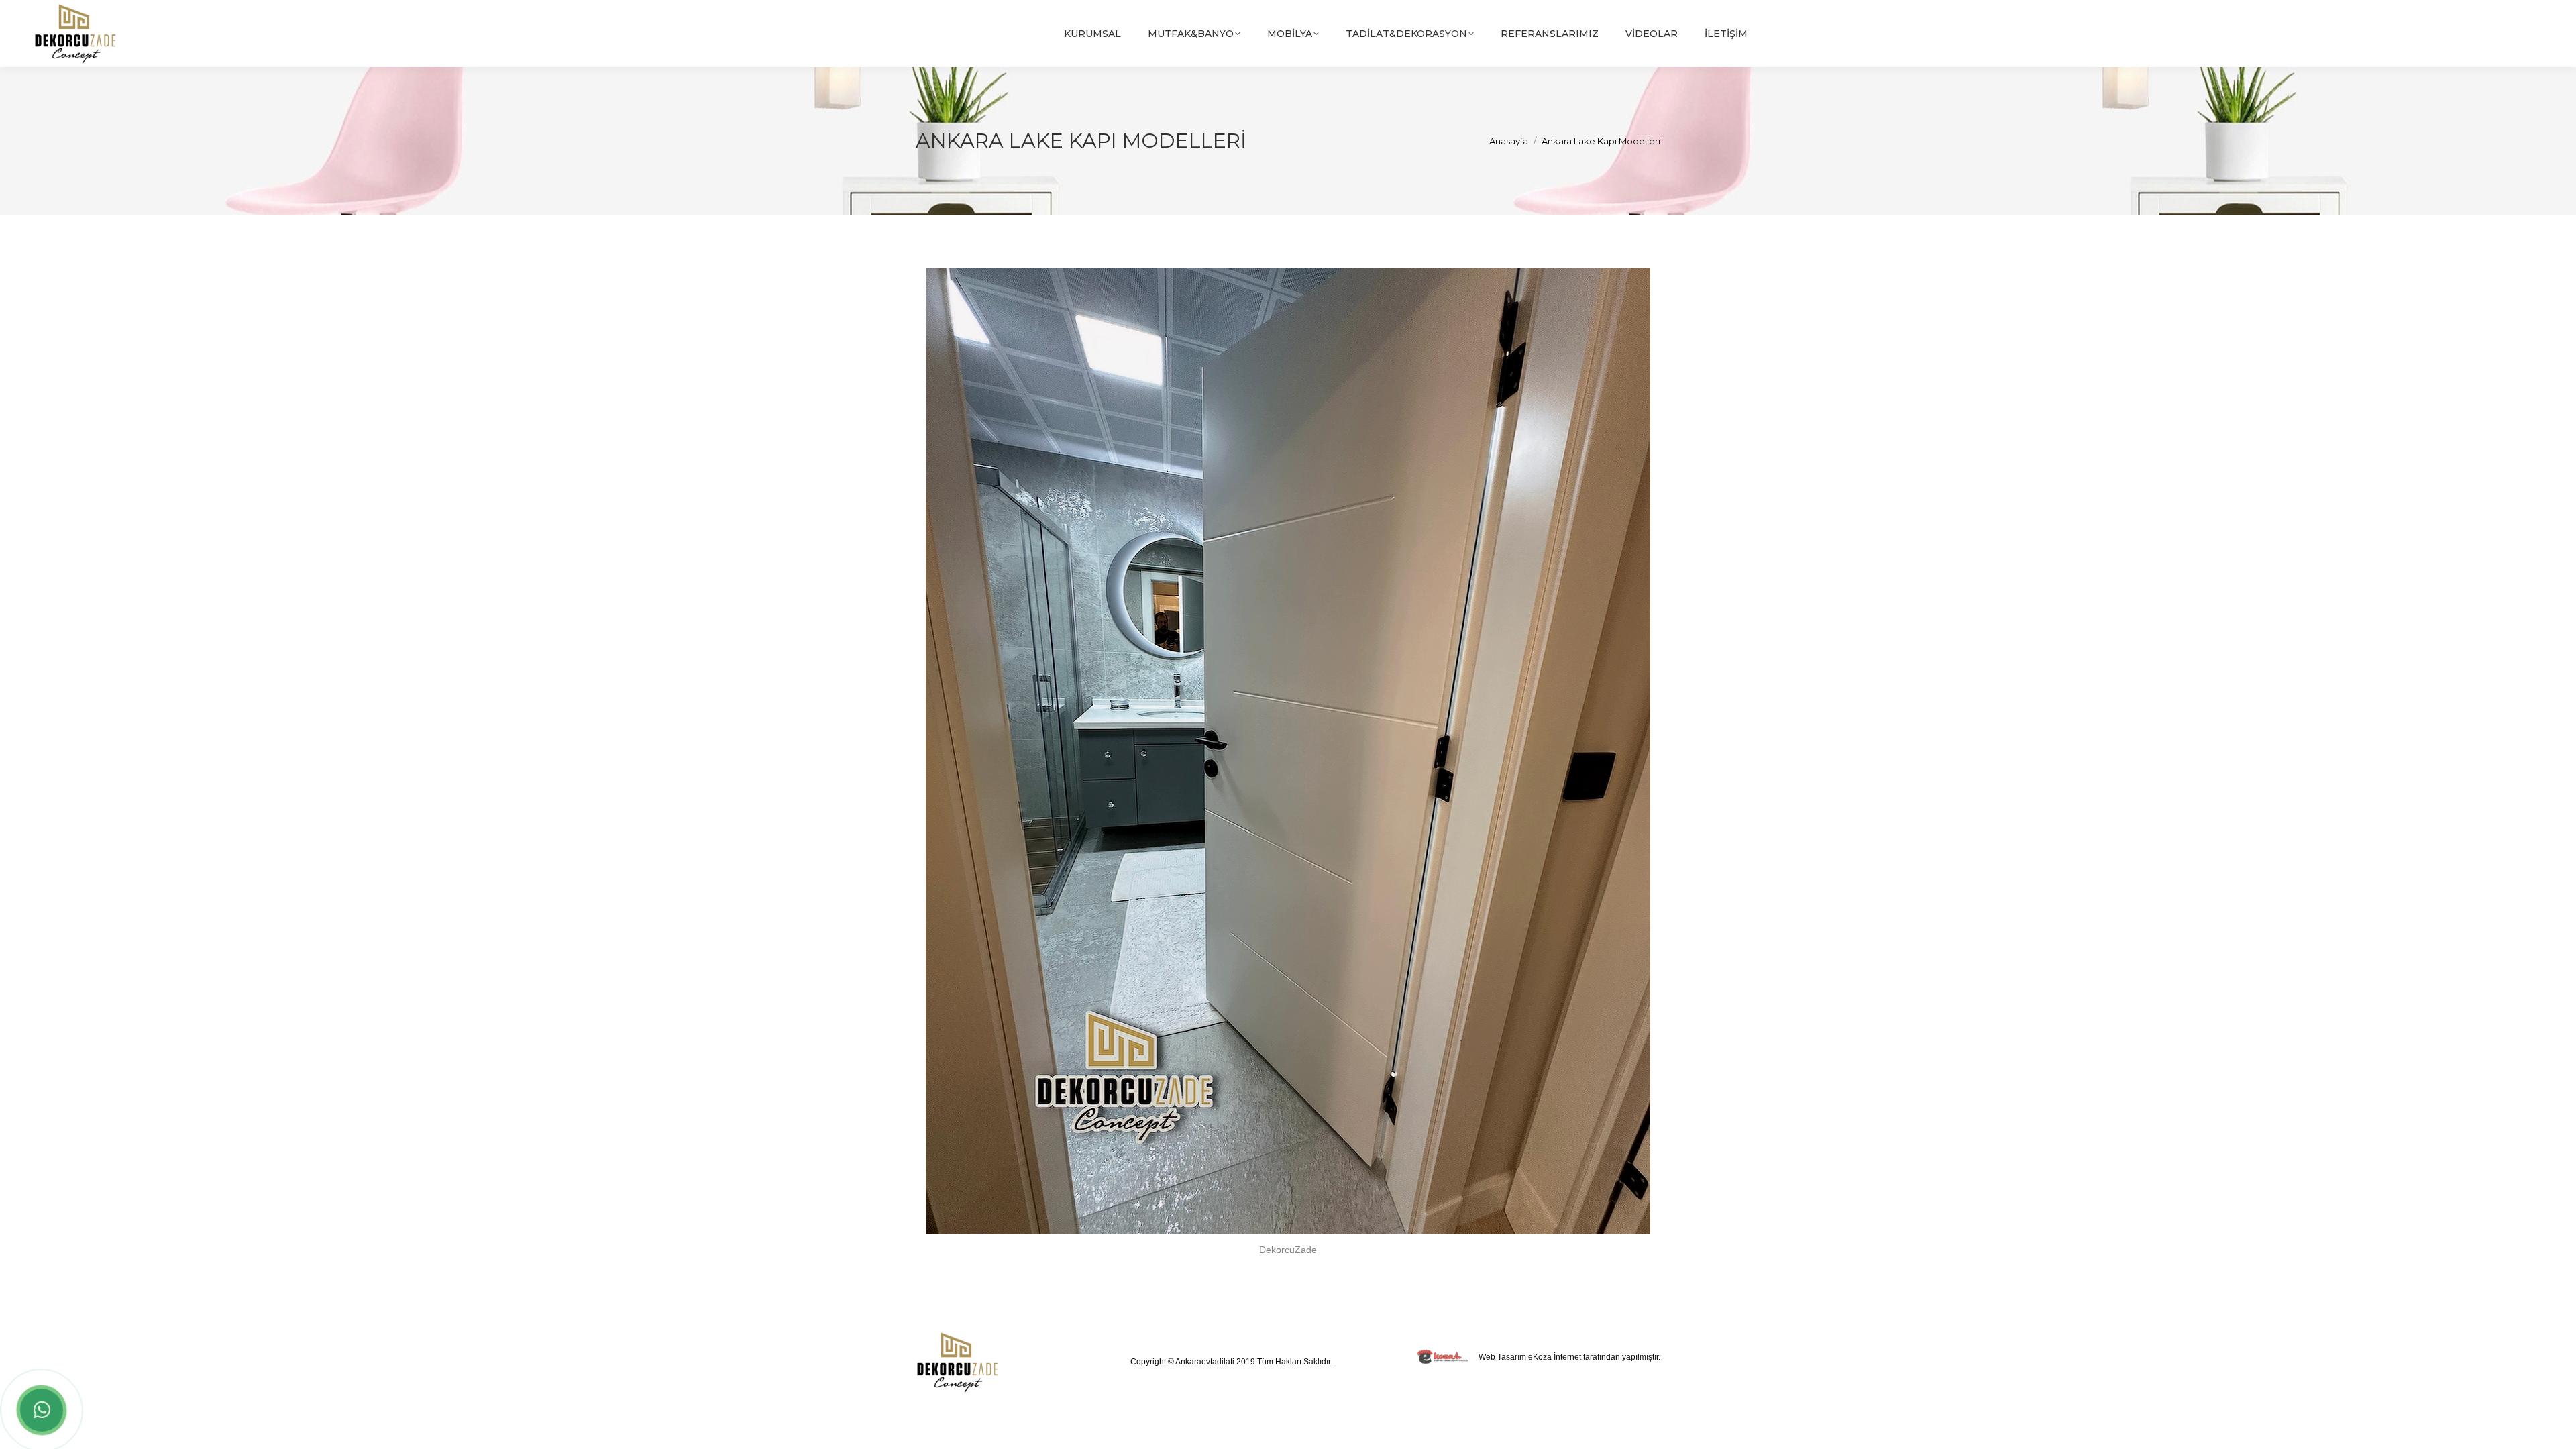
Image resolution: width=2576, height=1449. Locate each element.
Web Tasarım (1502, 1357)
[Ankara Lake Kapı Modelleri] (1288, 751)
